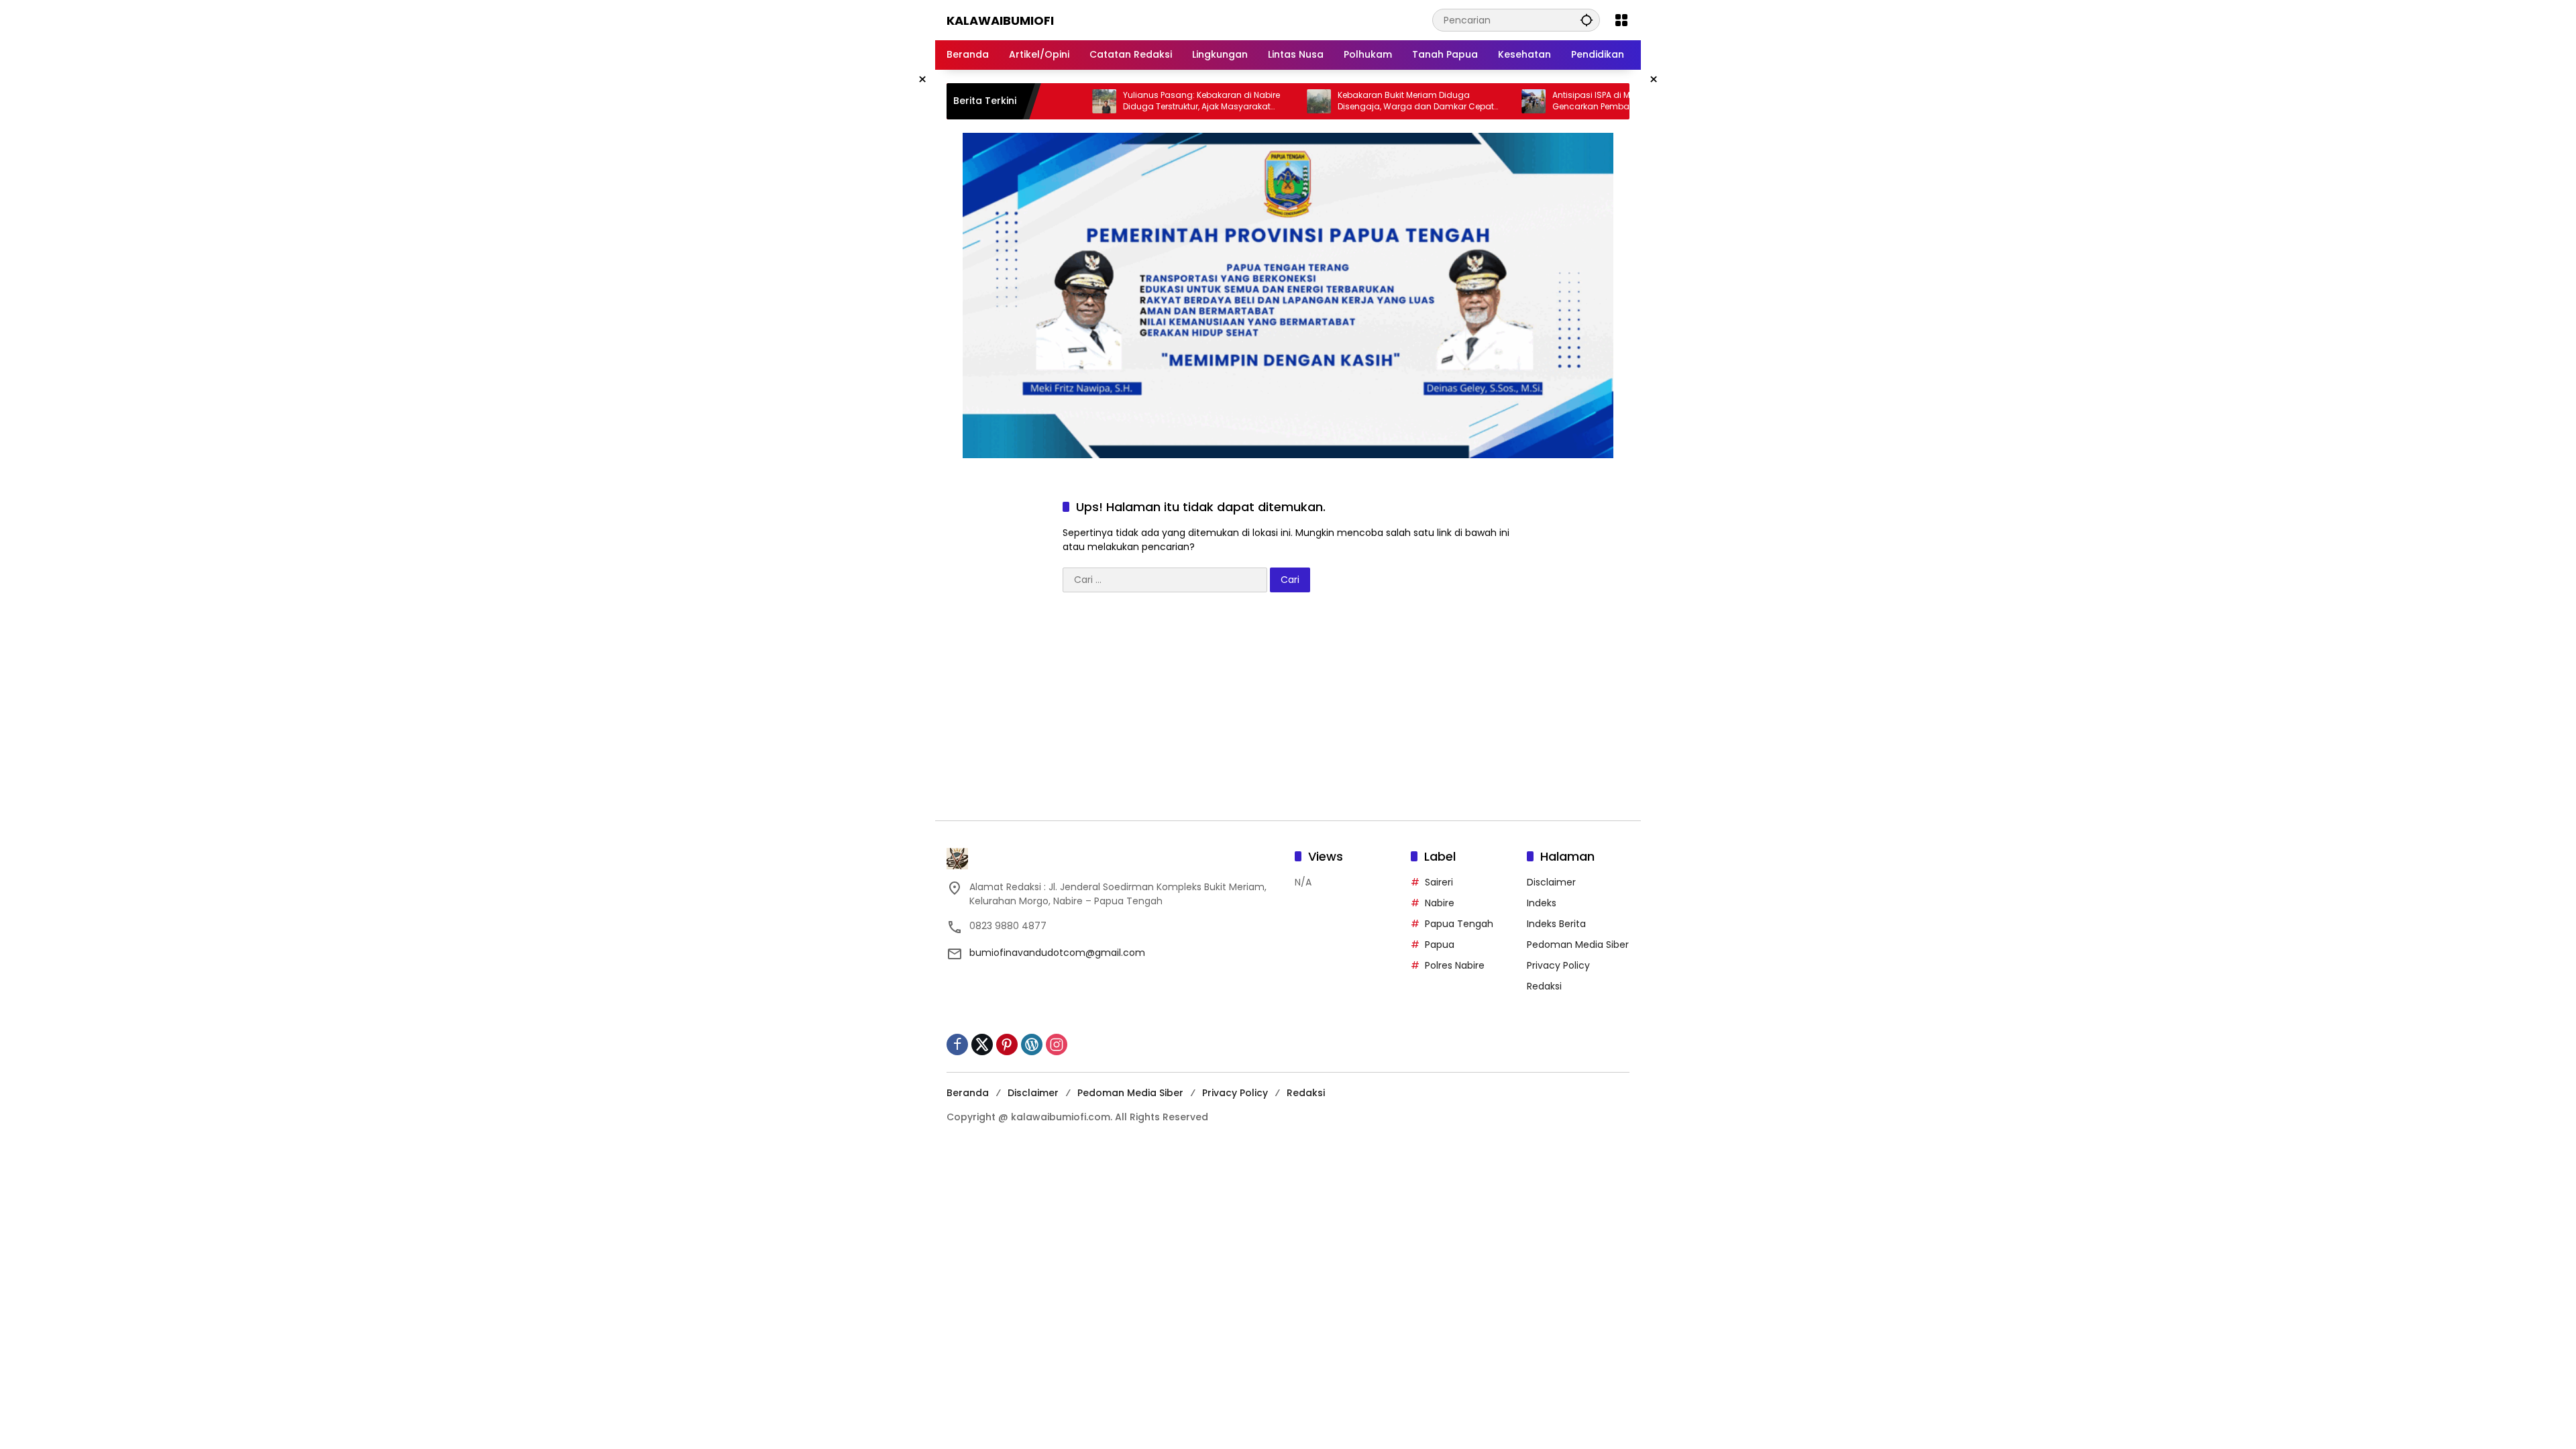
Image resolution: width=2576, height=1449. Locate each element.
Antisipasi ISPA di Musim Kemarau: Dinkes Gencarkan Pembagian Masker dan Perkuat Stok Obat (1576, 101)
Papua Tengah (1459, 924)
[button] (1587, 20)
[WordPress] (1032, 1044)
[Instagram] (1057, 1044)
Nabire (1440, 903)
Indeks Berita (1556, 924)
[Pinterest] (1007, 1044)
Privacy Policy (1558, 965)
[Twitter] (982, 1044)
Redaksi (1544, 986)
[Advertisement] (1288, 713)
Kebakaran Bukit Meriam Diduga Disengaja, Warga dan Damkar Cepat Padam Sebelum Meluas (1355, 101)
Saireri (1439, 882)
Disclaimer (1551, 882)
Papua (1440, 945)
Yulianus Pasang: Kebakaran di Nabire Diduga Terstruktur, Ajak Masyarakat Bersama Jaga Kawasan (1141, 101)
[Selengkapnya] (1114, 859)
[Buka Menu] (1621, 20)
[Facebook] (957, 1044)
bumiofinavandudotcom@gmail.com (1057, 953)
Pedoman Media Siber (1578, 945)
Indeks (1542, 903)
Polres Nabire (1455, 965)
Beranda (968, 1093)
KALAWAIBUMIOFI (1000, 20)
